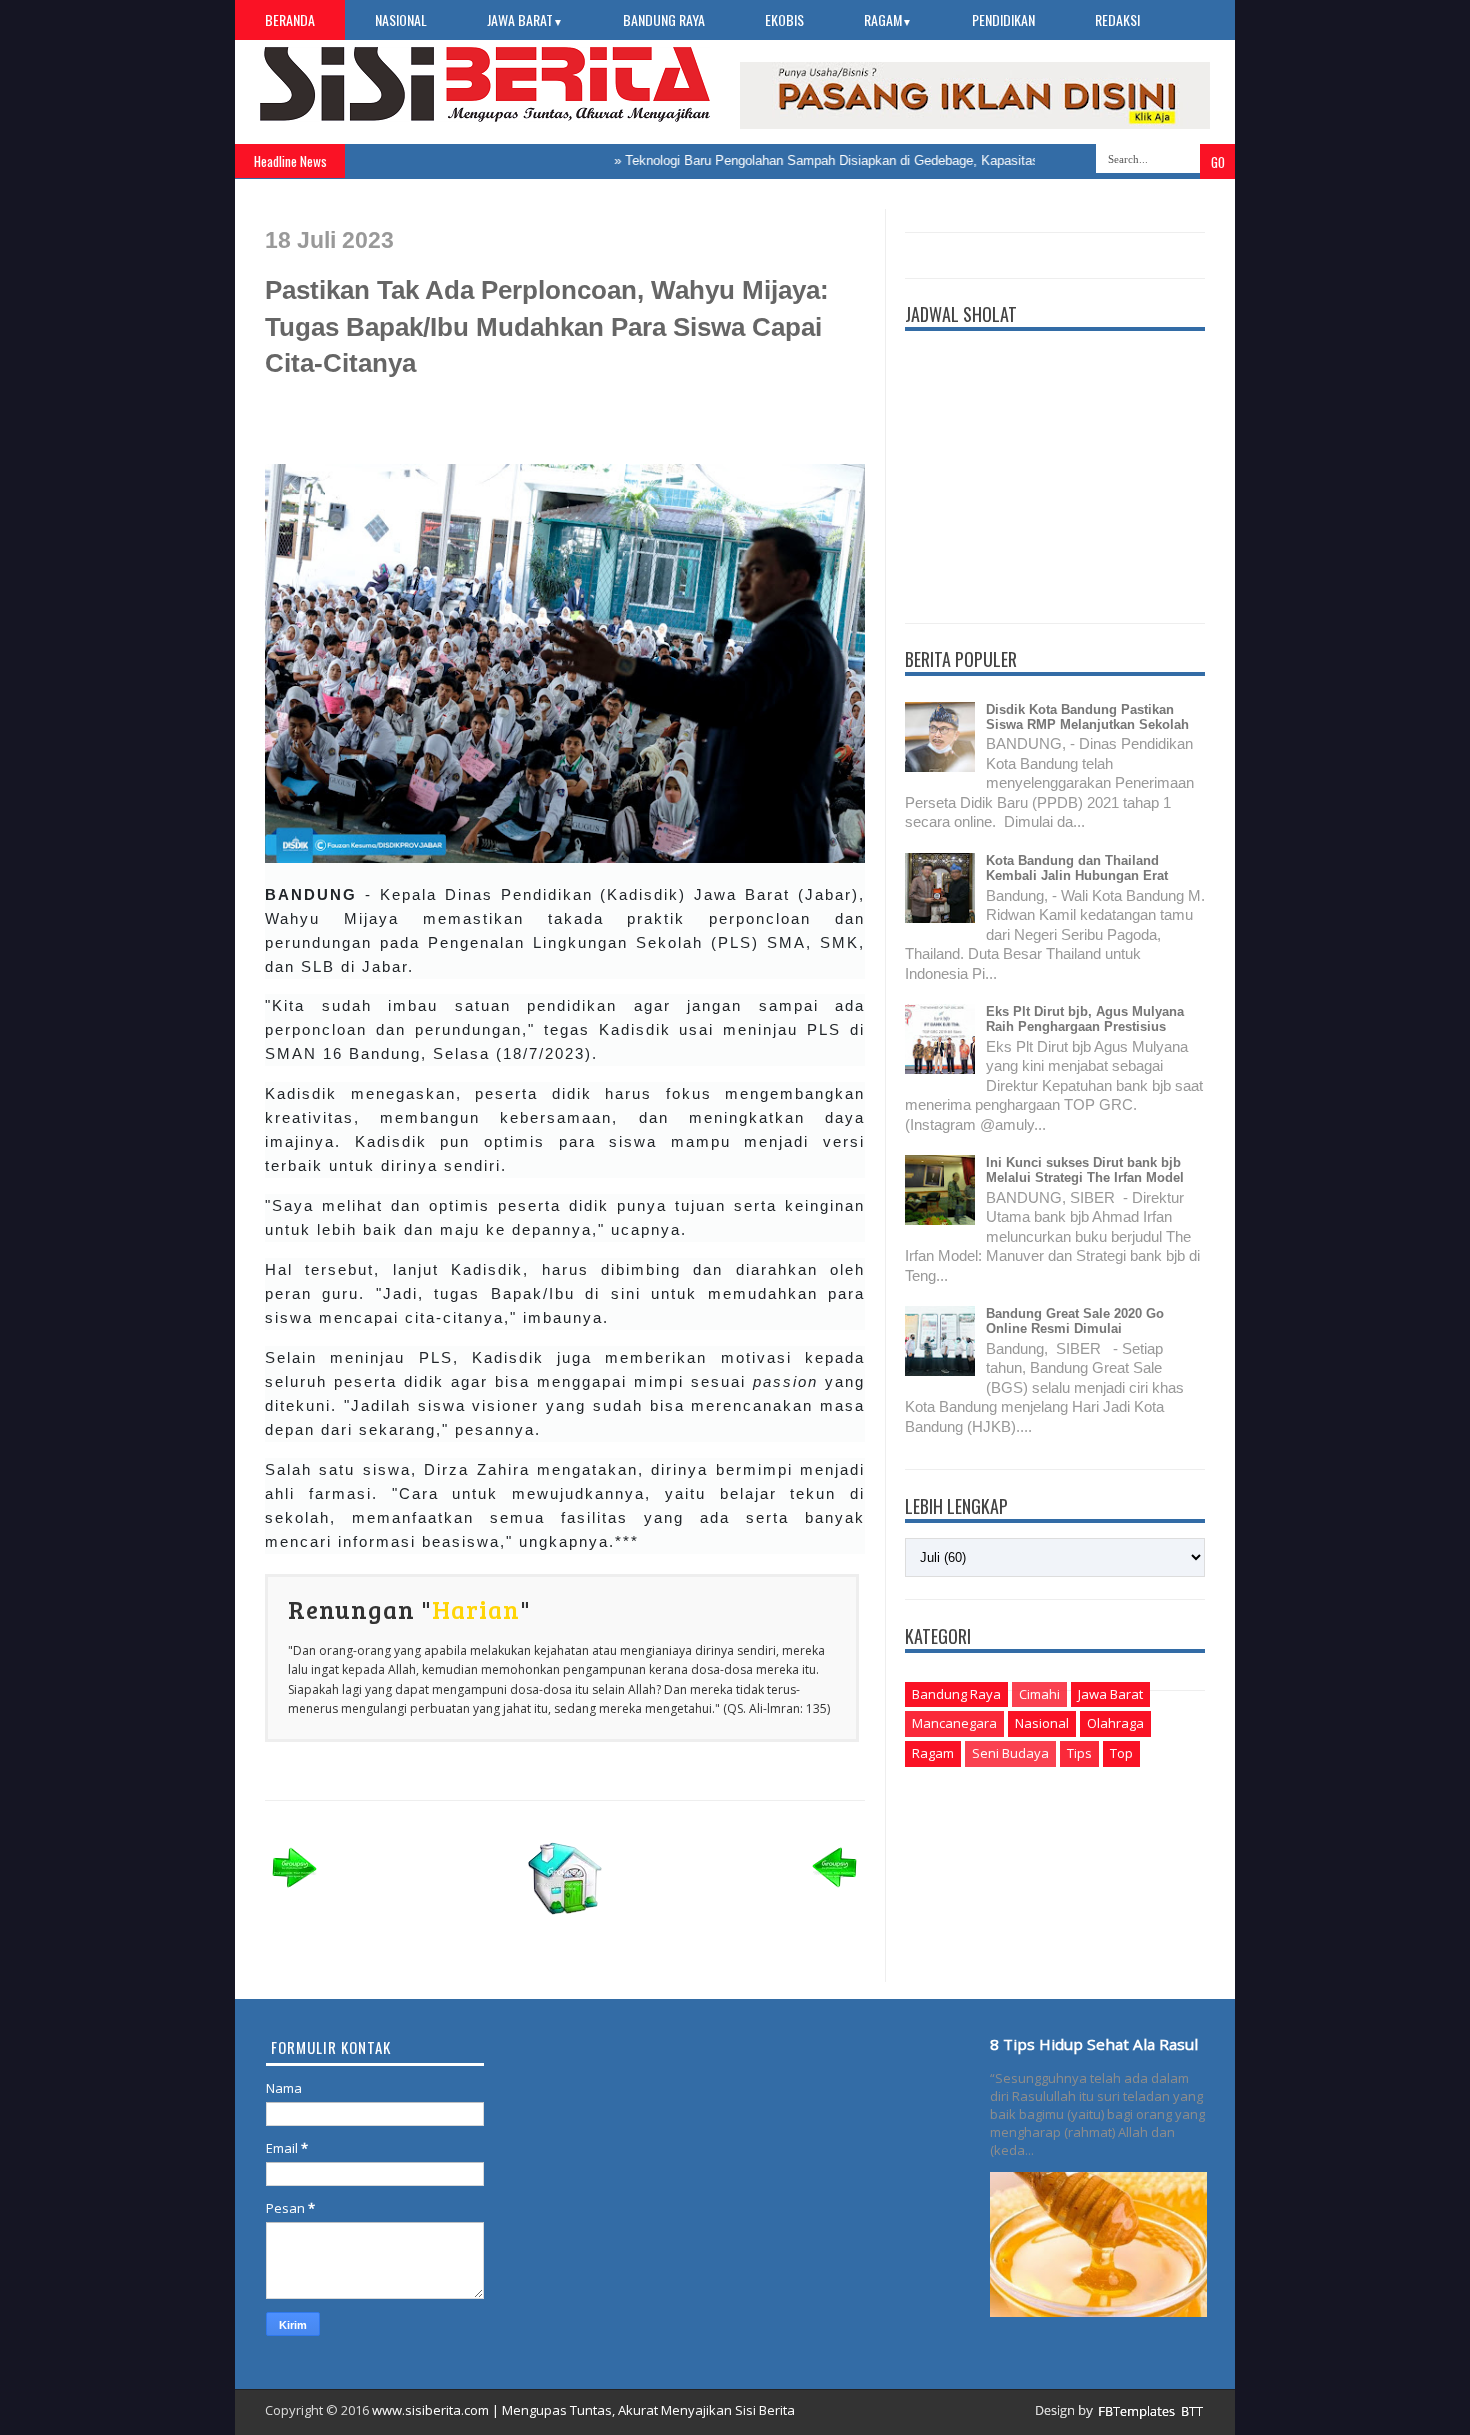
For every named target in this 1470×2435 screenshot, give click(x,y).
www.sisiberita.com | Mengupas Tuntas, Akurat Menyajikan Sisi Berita (583, 2410)
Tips (1079, 1753)
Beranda (290, 19)
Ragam (888, 19)
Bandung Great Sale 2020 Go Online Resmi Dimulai (1075, 1321)
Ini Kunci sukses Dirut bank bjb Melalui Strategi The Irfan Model (1085, 1170)
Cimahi (1039, 1694)
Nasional (401, 19)
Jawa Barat (525, 19)
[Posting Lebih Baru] (295, 1893)
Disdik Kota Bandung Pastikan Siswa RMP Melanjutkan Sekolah (1087, 717)
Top (1121, 1753)
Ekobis (784, 19)
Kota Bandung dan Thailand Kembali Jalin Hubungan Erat (1077, 868)
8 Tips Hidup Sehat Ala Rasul (1094, 2044)
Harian (476, 1609)
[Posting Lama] (835, 1893)
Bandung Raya (664, 19)
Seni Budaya (1010, 1753)
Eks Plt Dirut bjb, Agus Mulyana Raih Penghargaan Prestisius (1085, 1019)
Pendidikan (1003, 19)
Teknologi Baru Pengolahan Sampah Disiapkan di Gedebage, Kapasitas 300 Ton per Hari (845, 160)
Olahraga (1115, 1723)
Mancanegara (954, 1723)
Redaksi (1117, 19)
